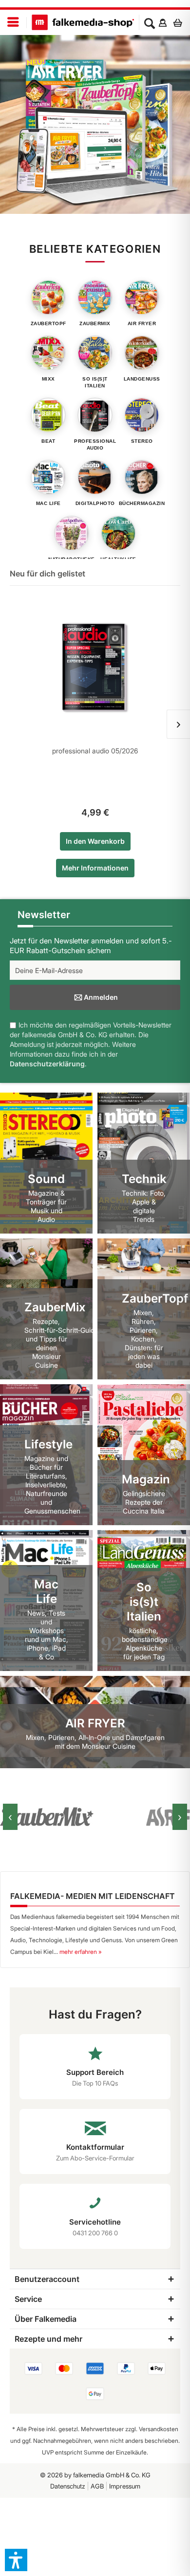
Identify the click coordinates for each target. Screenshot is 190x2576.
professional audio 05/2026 (95, 751)
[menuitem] (13, 23)
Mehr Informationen (95, 868)
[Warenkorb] (180, 22)
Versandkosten (159, 2429)
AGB (97, 2486)
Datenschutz (68, 2486)
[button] (16, 2560)
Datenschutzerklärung (47, 1064)
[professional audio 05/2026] (95, 668)
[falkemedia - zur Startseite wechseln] (83, 22)
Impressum (125, 2486)
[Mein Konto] (162, 22)
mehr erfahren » (81, 1952)
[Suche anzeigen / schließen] (150, 22)
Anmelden (101, 997)
